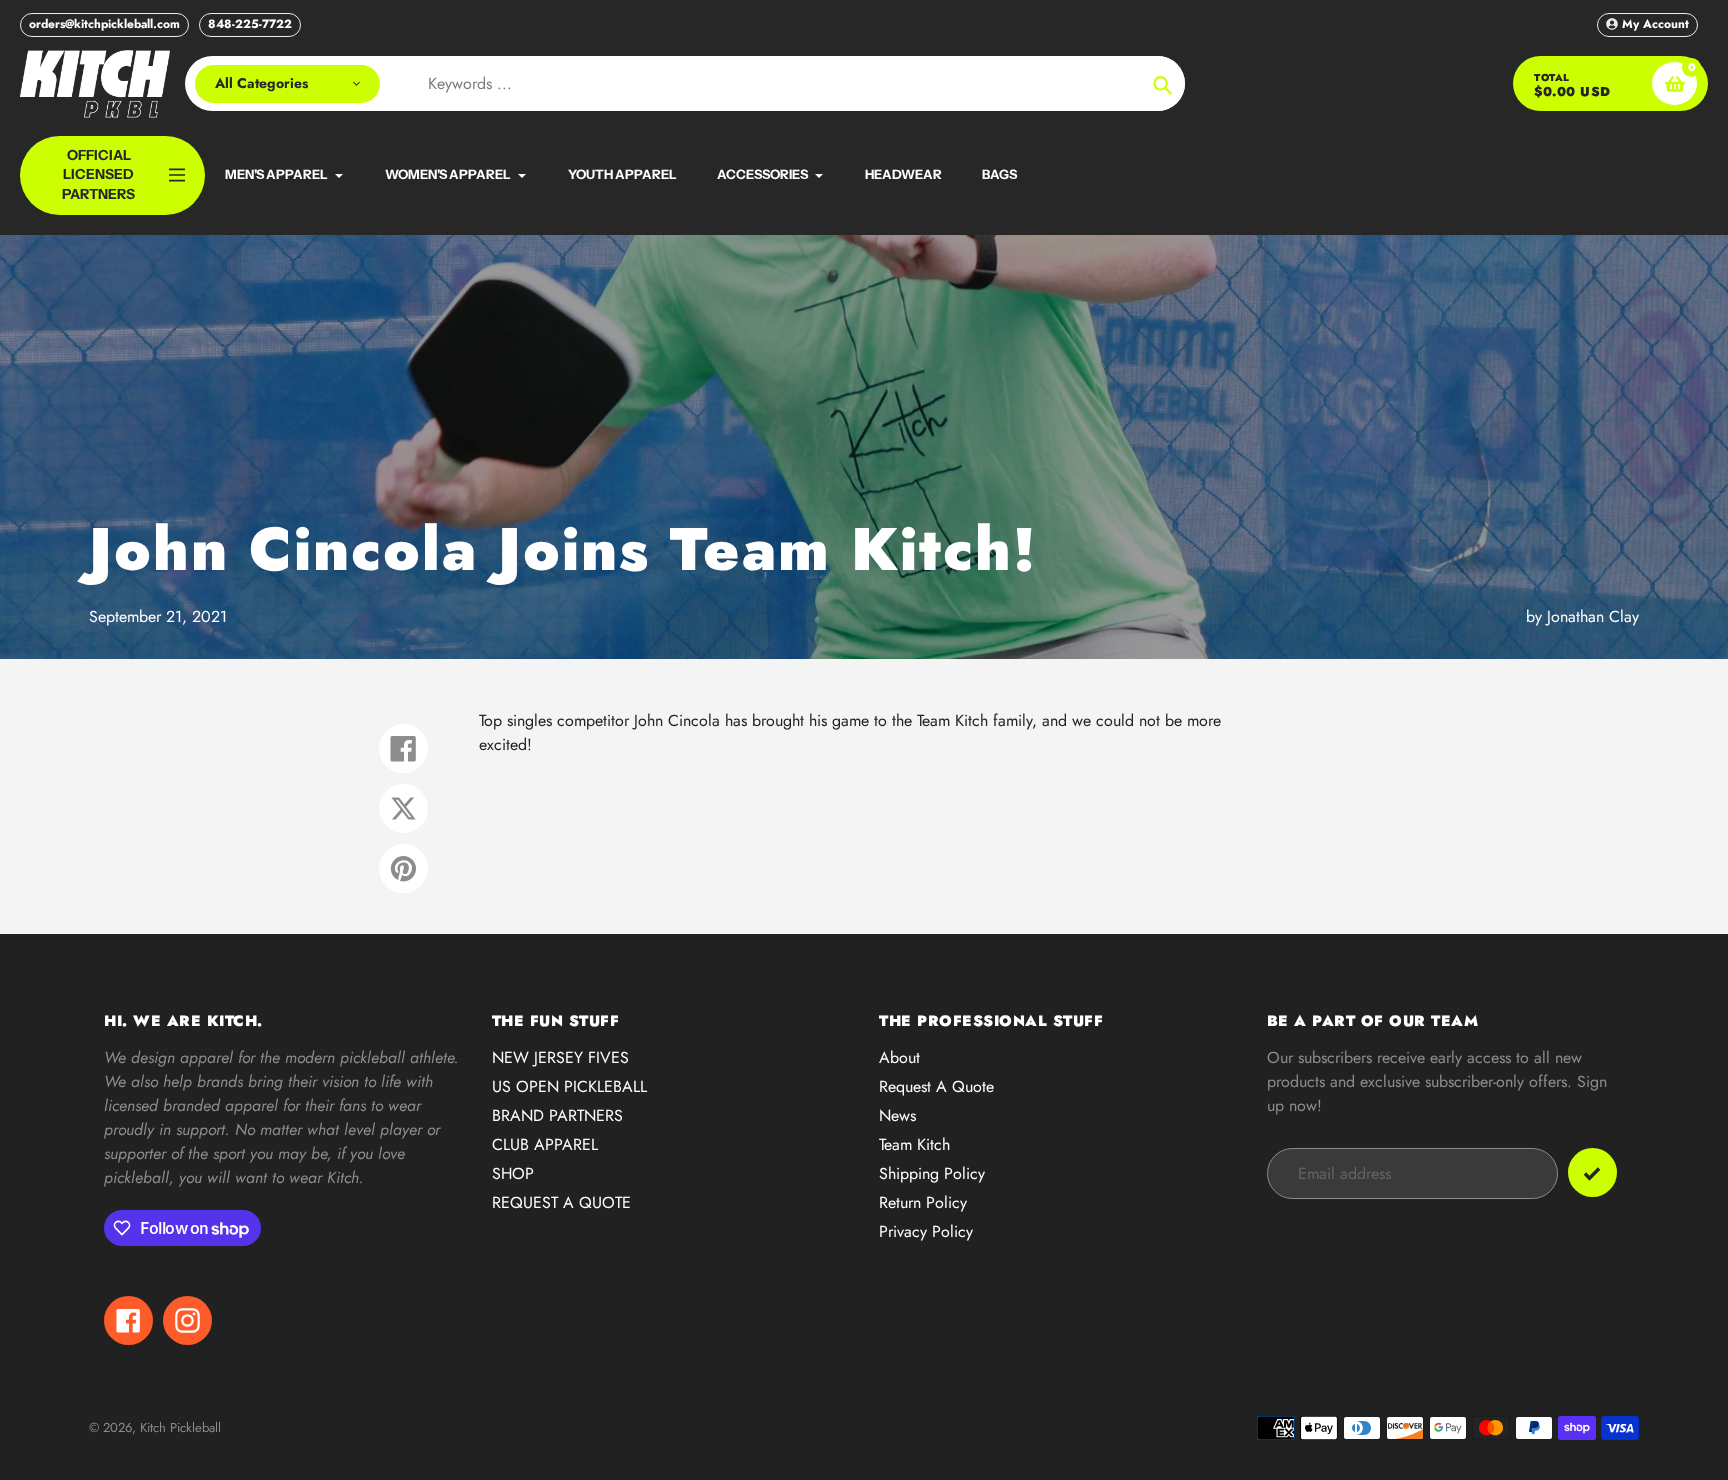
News (897, 1115)
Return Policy (923, 1202)
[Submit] (1592, 1172)
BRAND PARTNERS (557, 1115)
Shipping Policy (932, 1173)
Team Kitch (914, 1144)
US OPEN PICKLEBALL (569, 1086)
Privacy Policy (926, 1231)
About (899, 1057)
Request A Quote (936, 1086)
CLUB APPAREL (545, 1144)
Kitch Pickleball (180, 1427)
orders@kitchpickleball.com (104, 24)
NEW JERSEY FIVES (560, 1057)
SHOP (513, 1173)
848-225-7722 (250, 24)
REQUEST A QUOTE (561, 1202)
